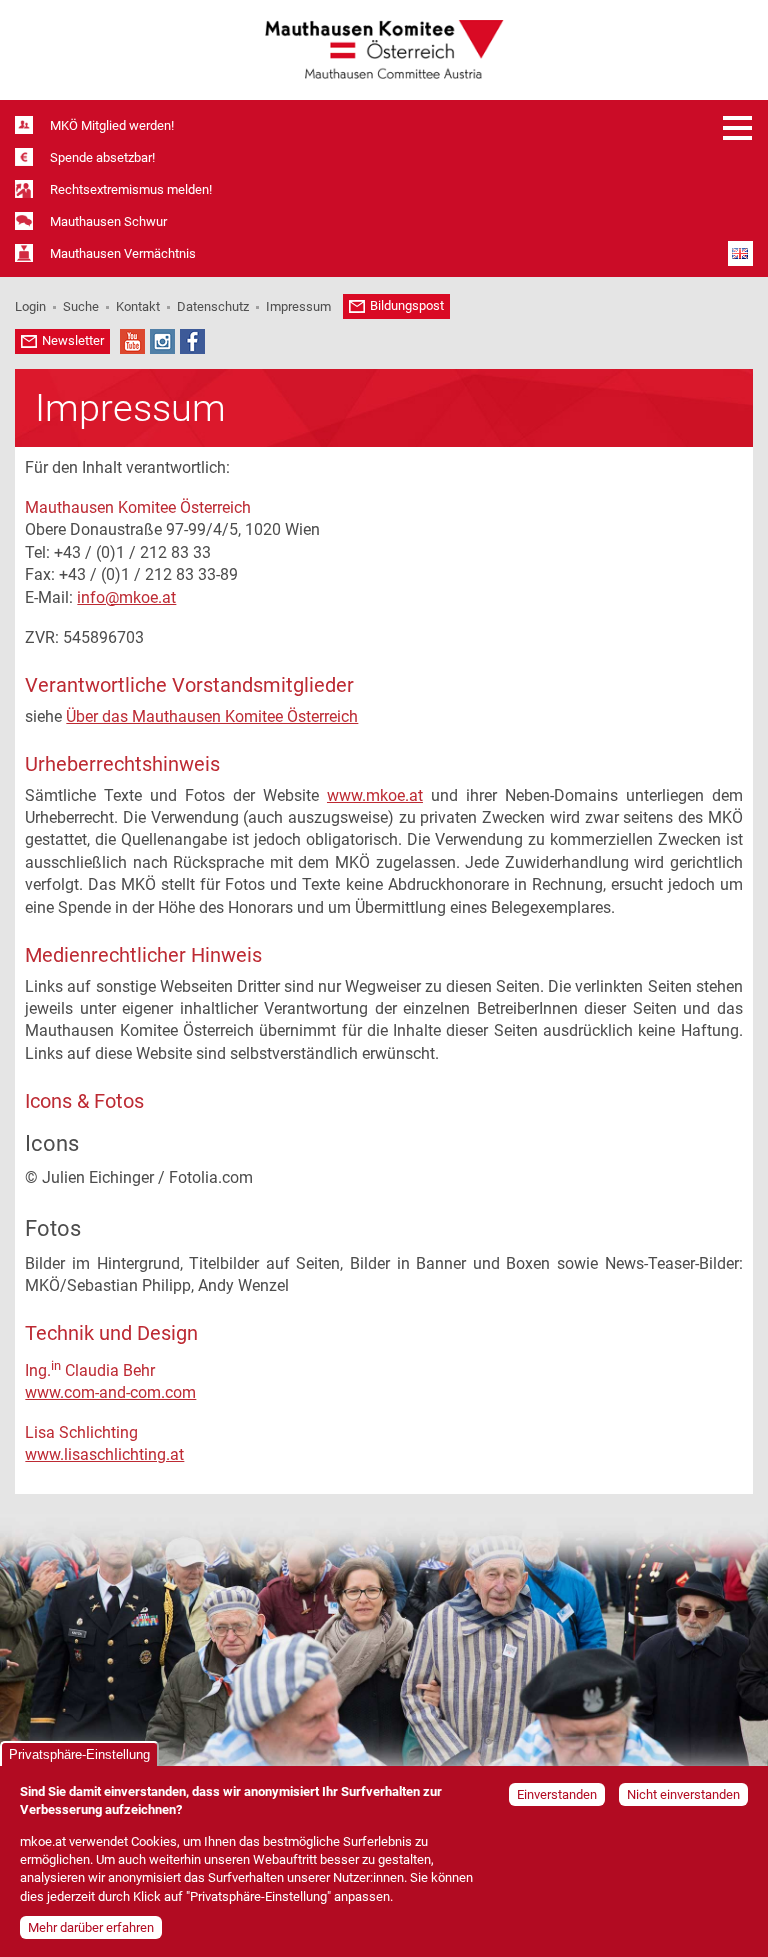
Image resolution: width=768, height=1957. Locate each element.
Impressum (298, 306)
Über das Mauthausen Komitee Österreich (212, 716)
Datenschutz (213, 306)
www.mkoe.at (375, 795)
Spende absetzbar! (102, 157)
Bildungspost (407, 305)
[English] (740, 253)
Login (30, 306)
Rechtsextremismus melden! (131, 189)
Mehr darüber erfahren (91, 1927)
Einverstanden (557, 1794)
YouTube (132, 341)
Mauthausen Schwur (108, 221)
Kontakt (138, 306)
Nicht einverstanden (683, 1794)
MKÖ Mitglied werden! (112, 125)
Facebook (192, 341)
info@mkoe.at (126, 597)
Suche (81, 306)
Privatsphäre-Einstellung (79, 1754)
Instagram (162, 341)
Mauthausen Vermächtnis (123, 253)
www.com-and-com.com (110, 1392)
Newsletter (73, 340)
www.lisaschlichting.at (104, 1454)
